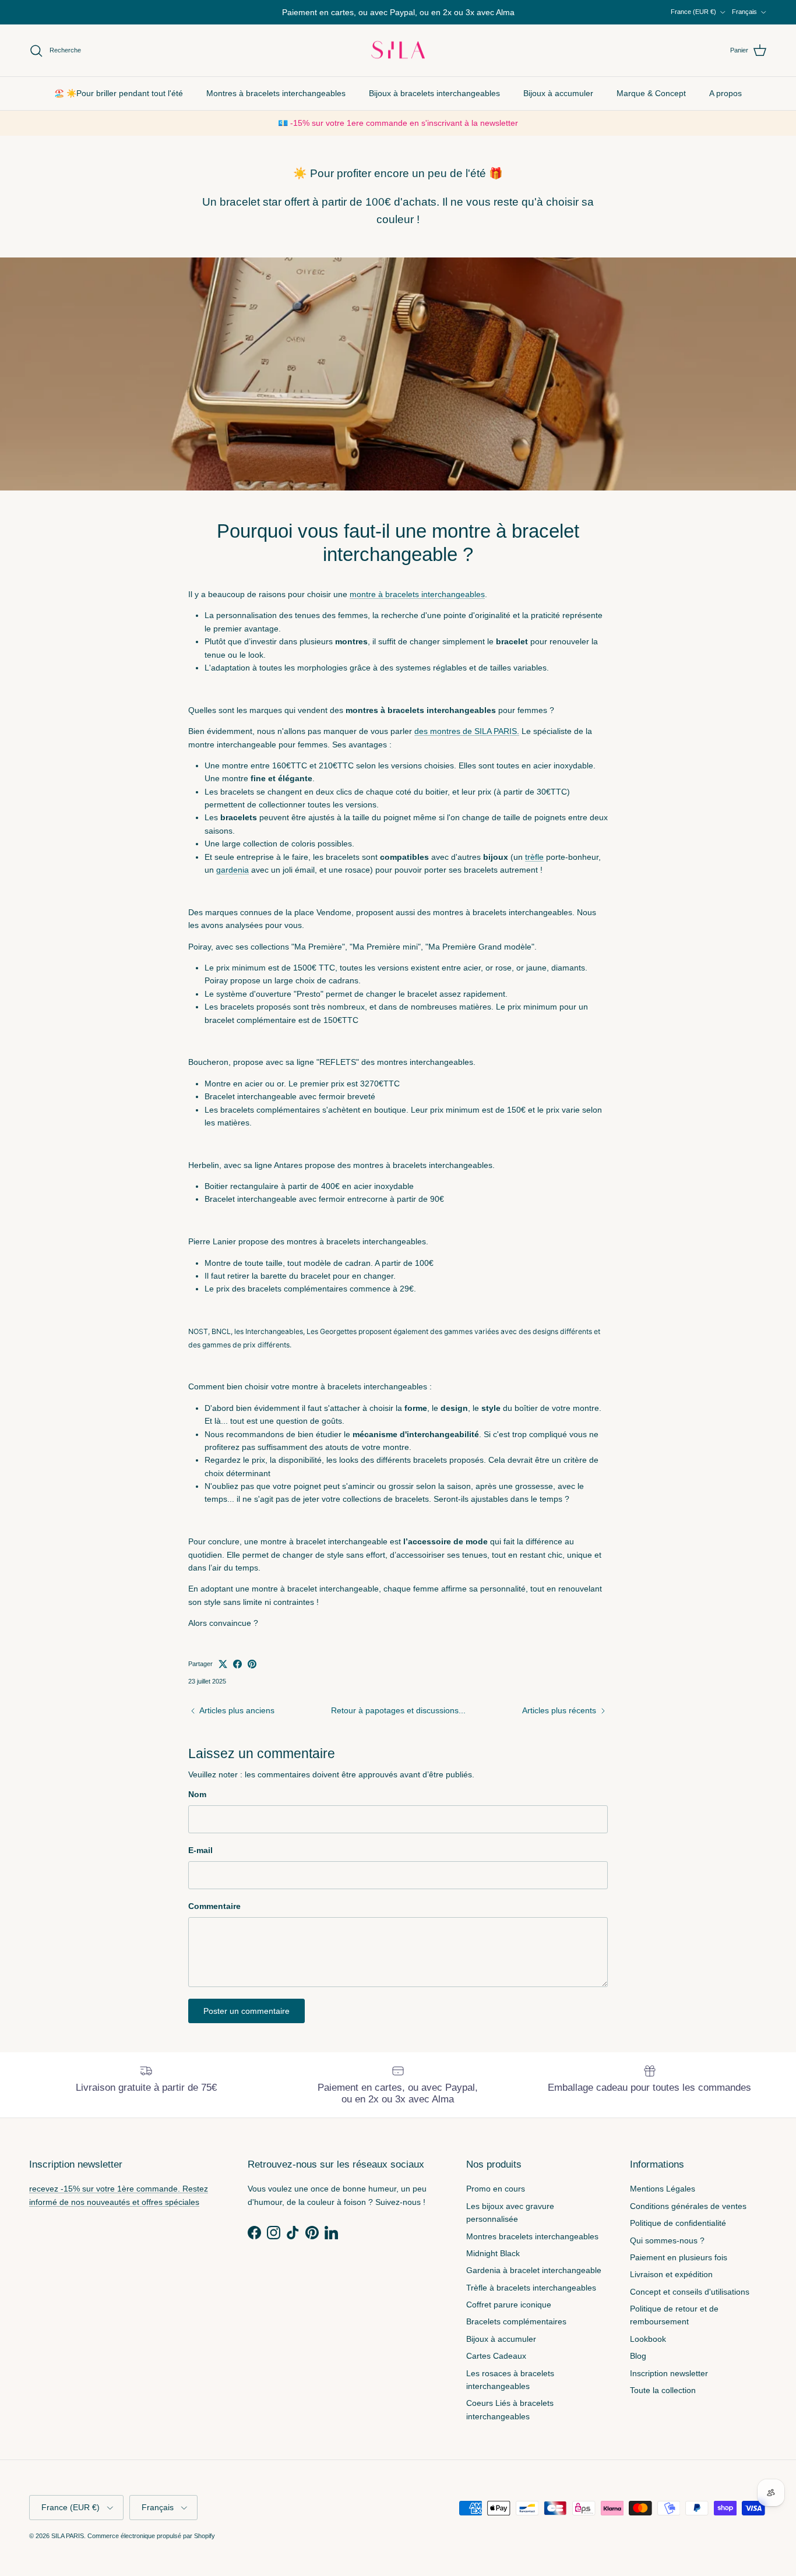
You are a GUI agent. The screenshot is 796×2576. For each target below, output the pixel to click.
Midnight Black (493, 2263)
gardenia (233, 880)
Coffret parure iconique (509, 2314)
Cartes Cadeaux (496, 2366)
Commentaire (214, 1916)
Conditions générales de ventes (688, 2216)
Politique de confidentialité (678, 2233)
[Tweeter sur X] (223, 1674)
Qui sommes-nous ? (667, 2250)
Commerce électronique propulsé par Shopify (151, 2546)
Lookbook (648, 2349)
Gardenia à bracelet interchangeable (534, 2280)
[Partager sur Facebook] (237, 1674)
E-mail (200, 1860)
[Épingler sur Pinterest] (252, 1674)
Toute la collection (663, 2400)
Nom (197, 1804)
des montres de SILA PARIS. (467, 741)
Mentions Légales (663, 2199)
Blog (638, 2366)
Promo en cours (496, 2199)
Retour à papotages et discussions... (398, 1720)
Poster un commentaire (246, 2021)
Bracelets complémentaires (516, 2331)
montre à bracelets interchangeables (417, 604)
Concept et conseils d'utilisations (690, 2302)
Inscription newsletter (669, 2383)
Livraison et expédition (671, 2284)
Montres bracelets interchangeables (532, 2246)
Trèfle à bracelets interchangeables (531, 2298)
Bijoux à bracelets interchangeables (434, 103)
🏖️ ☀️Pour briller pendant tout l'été (119, 103)
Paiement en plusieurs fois (679, 2267)
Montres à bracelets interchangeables (276, 103)
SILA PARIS (68, 2546)
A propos (725, 103)
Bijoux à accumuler (558, 103)
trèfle (534, 866)
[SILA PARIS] (398, 61)
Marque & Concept (651, 103)
